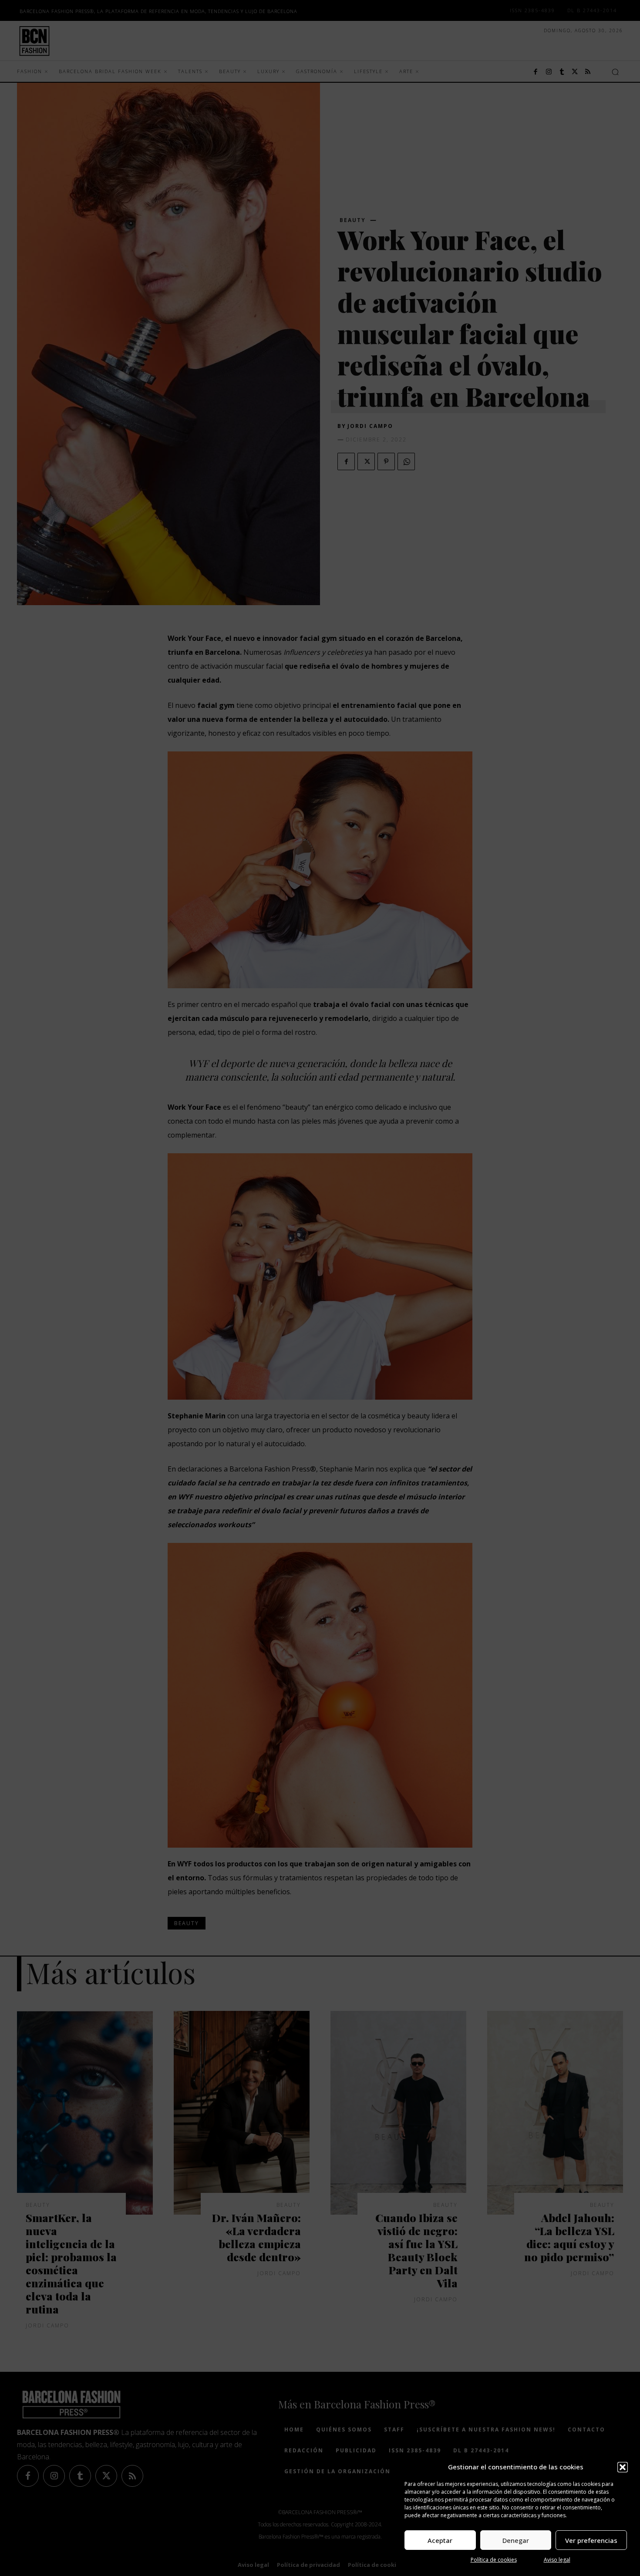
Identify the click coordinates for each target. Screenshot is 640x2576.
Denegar (516, 2540)
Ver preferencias (591, 2540)
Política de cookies (494, 2560)
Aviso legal (557, 2560)
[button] (623, 2467)
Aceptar (440, 2540)
